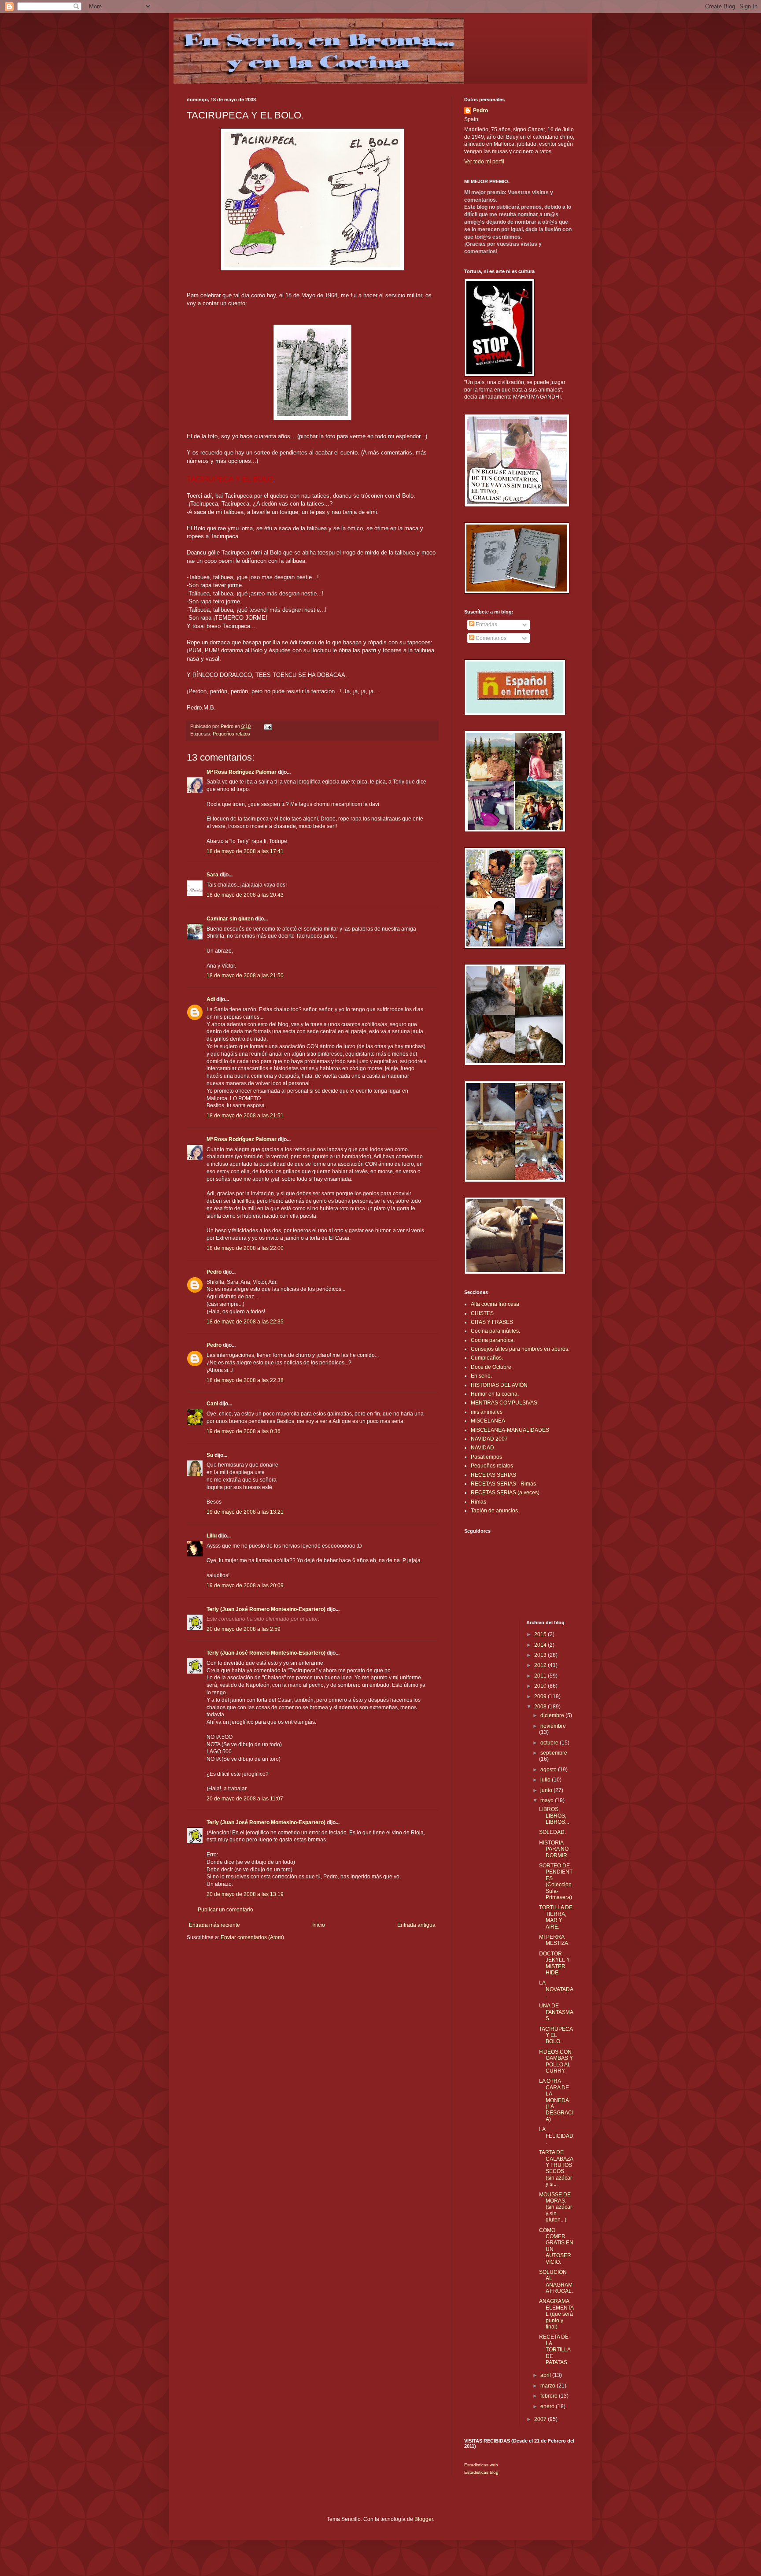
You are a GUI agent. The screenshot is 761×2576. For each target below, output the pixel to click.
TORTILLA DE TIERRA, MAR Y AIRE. (556, 1917)
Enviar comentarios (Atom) (252, 1937)
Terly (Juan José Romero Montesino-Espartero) (266, 1609)
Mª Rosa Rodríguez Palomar (242, 772)
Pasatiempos (486, 1457)
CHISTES (482, 1313)
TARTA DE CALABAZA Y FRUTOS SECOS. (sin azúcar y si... (556, 2168)
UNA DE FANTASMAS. (556, 2012)
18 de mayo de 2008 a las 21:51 (245, 1116)
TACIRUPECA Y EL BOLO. (556, 2035)
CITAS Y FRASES (492, 1322)
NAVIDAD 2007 (489, 1439)
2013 (541, 1655)
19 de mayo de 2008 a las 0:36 (244, 1431)
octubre (550, 1743)
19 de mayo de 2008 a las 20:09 (245, 1586)
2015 (541, 1634)
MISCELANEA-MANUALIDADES (510, 1430)
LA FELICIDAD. (556, 2136)
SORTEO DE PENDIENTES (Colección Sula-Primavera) (556, 1881)
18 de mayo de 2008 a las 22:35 (245, 1322)
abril (546, 2375)
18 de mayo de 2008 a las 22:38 (245, 1380)
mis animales (487, 1412)
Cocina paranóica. (493, 1340)
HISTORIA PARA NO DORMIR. (554, 1849)
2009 (541, 1696)
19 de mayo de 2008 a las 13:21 (245, 1512)
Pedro (214, 1272)
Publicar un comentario (225, 1910)
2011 (541, 1676)
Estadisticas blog (481, 2472)
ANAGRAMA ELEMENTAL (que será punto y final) (556, 2314)
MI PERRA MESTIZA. (554, 1940)
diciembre (553, 1715)
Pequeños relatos (231, 734)
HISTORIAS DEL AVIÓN (499, 1385)
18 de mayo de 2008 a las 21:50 (245, 976)
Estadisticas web (481, 2465)
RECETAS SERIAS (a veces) (505, 1493)
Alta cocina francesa (495, 1304)
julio (546, 1780)
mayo (548, 1800)
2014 (541, 1645)
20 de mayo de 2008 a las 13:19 (245, 1894)
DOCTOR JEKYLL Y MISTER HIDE (554, 1963)
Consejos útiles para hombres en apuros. (520, 1349)
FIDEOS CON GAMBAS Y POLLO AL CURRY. (556, 2061)
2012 (541, 1665)
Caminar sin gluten (230, 919)
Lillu (212, 1536)
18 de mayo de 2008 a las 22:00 (245, 1248)
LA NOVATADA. (556, 1989)
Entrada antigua (416, 1925)
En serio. (481, 1376)
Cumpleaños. (487, 1358)
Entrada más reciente (214, 1925)
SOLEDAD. (552, 1832)
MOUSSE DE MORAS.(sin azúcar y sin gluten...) (556, 2207)
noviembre (553, 1726)
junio (547, 1790)
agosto (549, 1770)
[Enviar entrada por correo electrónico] (267, 726)
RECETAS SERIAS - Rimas (503, 1484)
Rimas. (479, 1502)
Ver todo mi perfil (484, 162)
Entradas (486, 625)
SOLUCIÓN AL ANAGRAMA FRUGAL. (556, 2282)
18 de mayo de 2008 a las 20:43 (245, 895)
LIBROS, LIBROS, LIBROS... (554, 1816)
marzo (549, 2386)
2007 (541, 2419)
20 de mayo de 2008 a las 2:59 (244, 1629)
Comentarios (490, 638)
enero (548, 2406)
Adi (211, 999)
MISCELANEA (488, 1421)
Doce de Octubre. (492, 1367)
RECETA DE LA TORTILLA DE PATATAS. (555, 2350)
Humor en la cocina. (495, 1394)
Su (210, 1455)
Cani (212, 1404)
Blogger (424, 2519)
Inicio (319, 1925)
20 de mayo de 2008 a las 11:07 (245, 1799)
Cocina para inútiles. (495, 1331)
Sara (212, 875)
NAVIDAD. (483, 1448)
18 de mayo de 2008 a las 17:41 (245, 851)
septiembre (554, 1753)
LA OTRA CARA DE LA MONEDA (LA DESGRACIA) (556, 2100)
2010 (541, 1686)
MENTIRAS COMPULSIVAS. (505, 1403)
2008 (541, 1707)
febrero (550, 2396)
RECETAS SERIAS (493, 1475)
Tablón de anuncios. (495, 1511)
